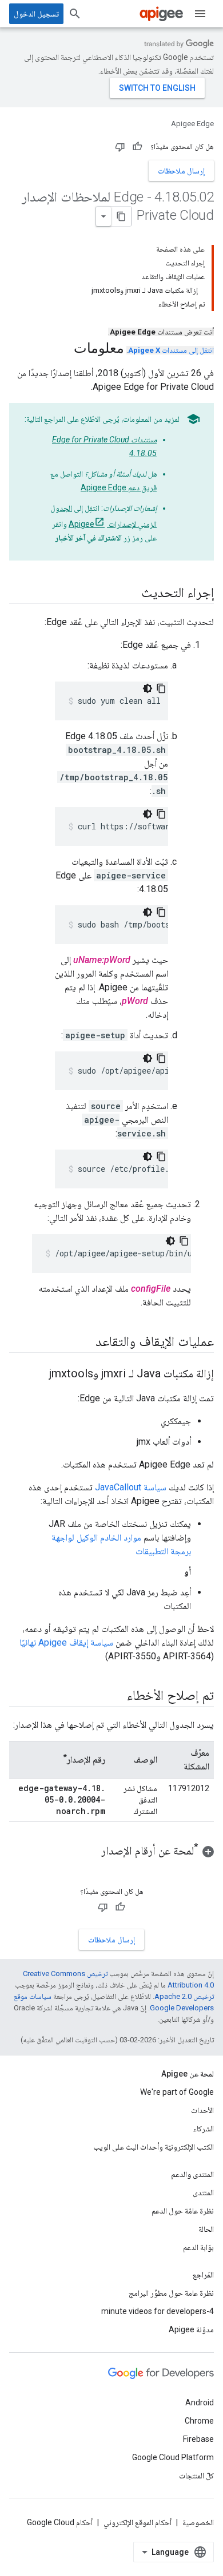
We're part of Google (177, 2092)
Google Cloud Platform (173, 2457)
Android (200, 2402)
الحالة (206, 2229)
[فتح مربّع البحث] (75, 14)
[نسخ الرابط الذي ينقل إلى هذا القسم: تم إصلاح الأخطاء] (116, 1696)
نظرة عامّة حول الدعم (183, 2211)
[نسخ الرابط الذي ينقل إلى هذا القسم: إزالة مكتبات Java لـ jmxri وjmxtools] (38, 1374)
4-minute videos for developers (158, 2311)
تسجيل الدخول (36, 14)
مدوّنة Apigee (191, 2329)
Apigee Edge (192, 124)
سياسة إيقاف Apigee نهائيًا (66, 1642)
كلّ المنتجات (196, 2476)
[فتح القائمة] (200, 14)
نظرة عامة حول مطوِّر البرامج (171, 2293)
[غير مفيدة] (120, 147)
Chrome (199, 2421)
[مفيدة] (137, 147)
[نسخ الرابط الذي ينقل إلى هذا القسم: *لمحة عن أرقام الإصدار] (90, 1852)
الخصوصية (198, 2522)
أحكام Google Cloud (60, 2522)
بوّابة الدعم (198, 2247)
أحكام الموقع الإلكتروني (138, 2522)
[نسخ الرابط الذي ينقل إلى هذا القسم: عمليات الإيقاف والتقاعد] (84, 1343)
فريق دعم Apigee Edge (119, 487)
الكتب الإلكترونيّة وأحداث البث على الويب (154, 2147)
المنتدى (203, 2192)
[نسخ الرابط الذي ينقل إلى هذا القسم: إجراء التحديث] (130, 594)
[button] (111, 1851)
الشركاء (204, 2128)
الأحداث (202, 2110)
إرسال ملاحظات (181, 171)
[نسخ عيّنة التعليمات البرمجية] (161, 688)
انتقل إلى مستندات (171, 350)
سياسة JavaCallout (131, 1487)
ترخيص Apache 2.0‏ (184, 1996)
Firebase (198, 2439)
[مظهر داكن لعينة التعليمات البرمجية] (148, 688)
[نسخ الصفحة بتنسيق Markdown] (121, 216)
